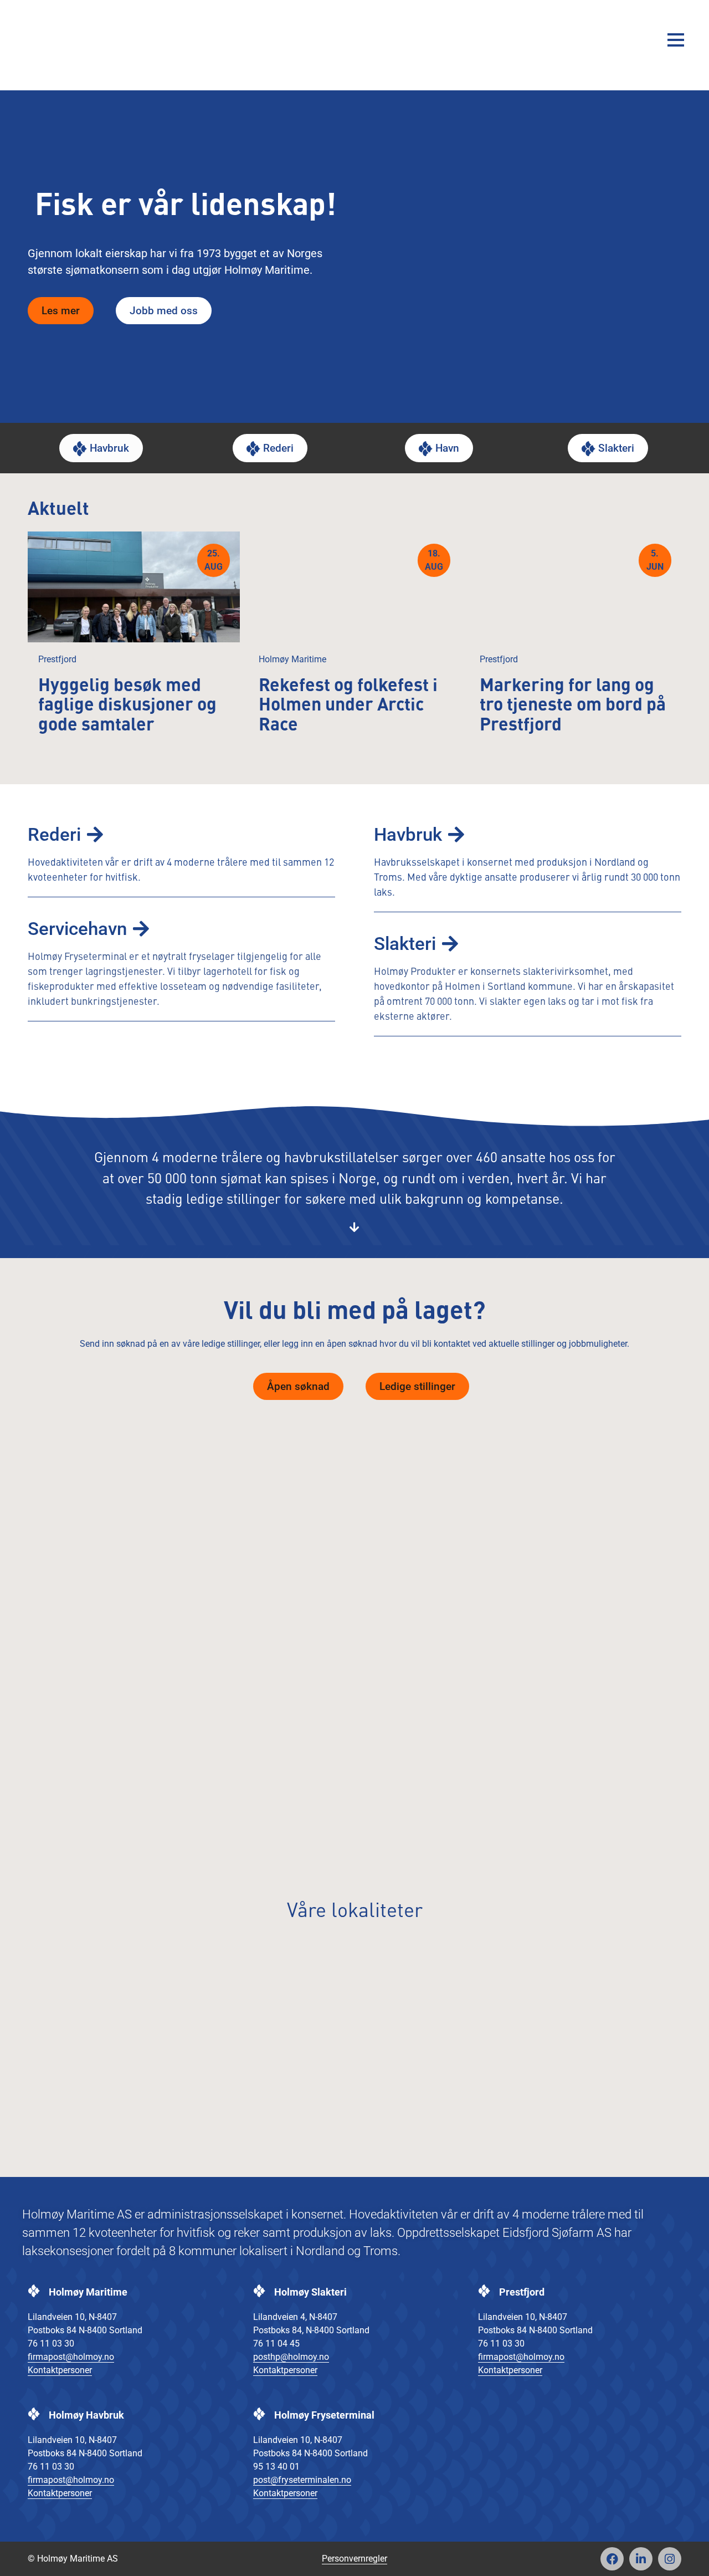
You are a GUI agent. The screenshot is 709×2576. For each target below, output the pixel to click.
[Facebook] (612, 2559)
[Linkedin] (641, 2559)
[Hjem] (64, 40)
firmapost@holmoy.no (71, 2357)
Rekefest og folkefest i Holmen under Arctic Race (348, 706)
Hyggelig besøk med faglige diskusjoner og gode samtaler (127, 706)
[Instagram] (670, 2559)
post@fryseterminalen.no (302, 2480)
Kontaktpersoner (60, 2370)
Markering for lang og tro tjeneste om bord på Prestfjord (573, 706)
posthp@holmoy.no (291, 2357)
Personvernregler (354, 2559)
